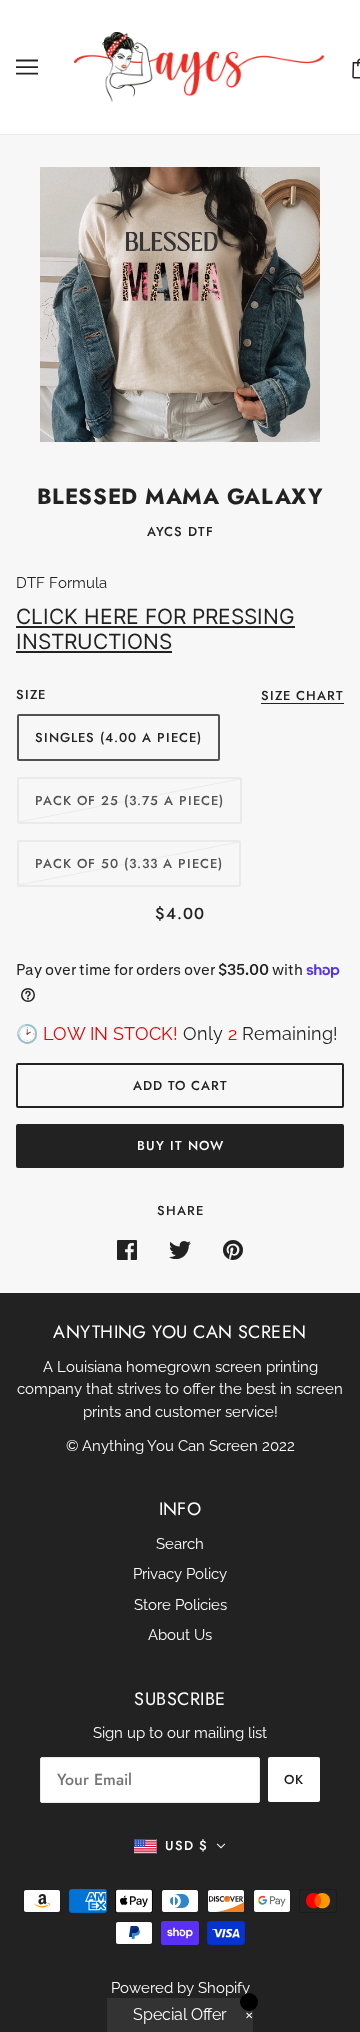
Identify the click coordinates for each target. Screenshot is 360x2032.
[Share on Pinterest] (233, 1249)
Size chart (302, 697)
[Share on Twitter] (180, 1249)
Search (180, 1544)
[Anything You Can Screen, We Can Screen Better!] (199, 66)
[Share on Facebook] (127, 1249)
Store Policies (180, 1605)
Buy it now (180, 1145)
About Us (180, 1635)
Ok (294, 1779)
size (31, 694)
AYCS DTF (180, 531)
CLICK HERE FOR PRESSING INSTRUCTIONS (155, 629)
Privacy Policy (180, 1574)
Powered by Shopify (180, 1988)
